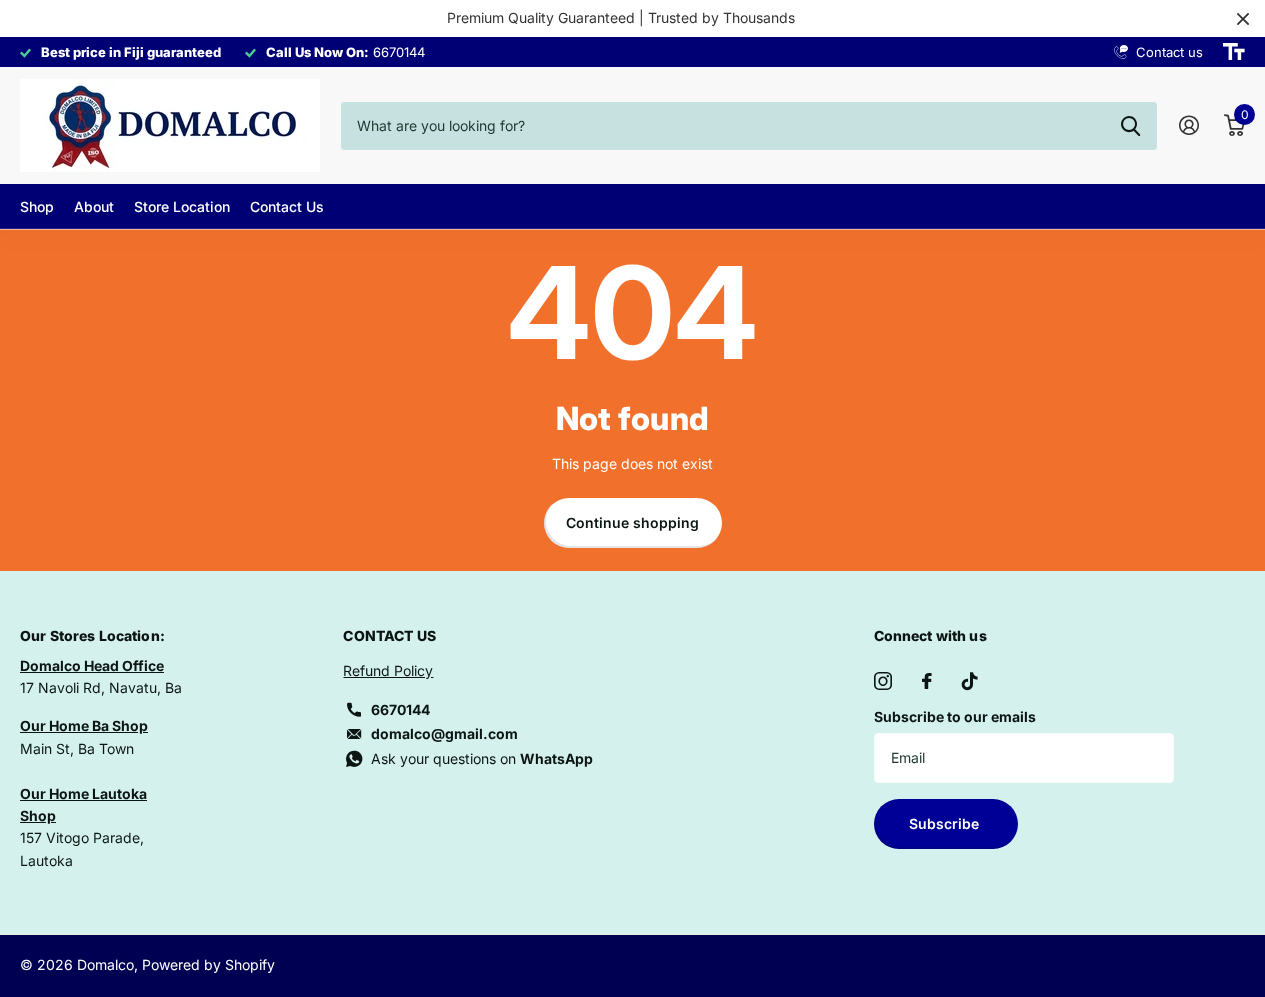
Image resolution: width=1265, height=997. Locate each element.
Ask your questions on (482, 758)
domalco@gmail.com (444, 733)
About (94, 206)
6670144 (400, 709)
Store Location (182, 206)
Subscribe (946, 823)
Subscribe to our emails (955, 716)
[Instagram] (883, 681)
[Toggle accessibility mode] (1234, 52)
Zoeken (1130, 126)
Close (1243, 18)
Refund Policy (388, 670)
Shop (37, 206)
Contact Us (287, 206)
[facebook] (927, 681)
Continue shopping (632, 522)
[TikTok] (970, 681)
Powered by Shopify (208, 964)
